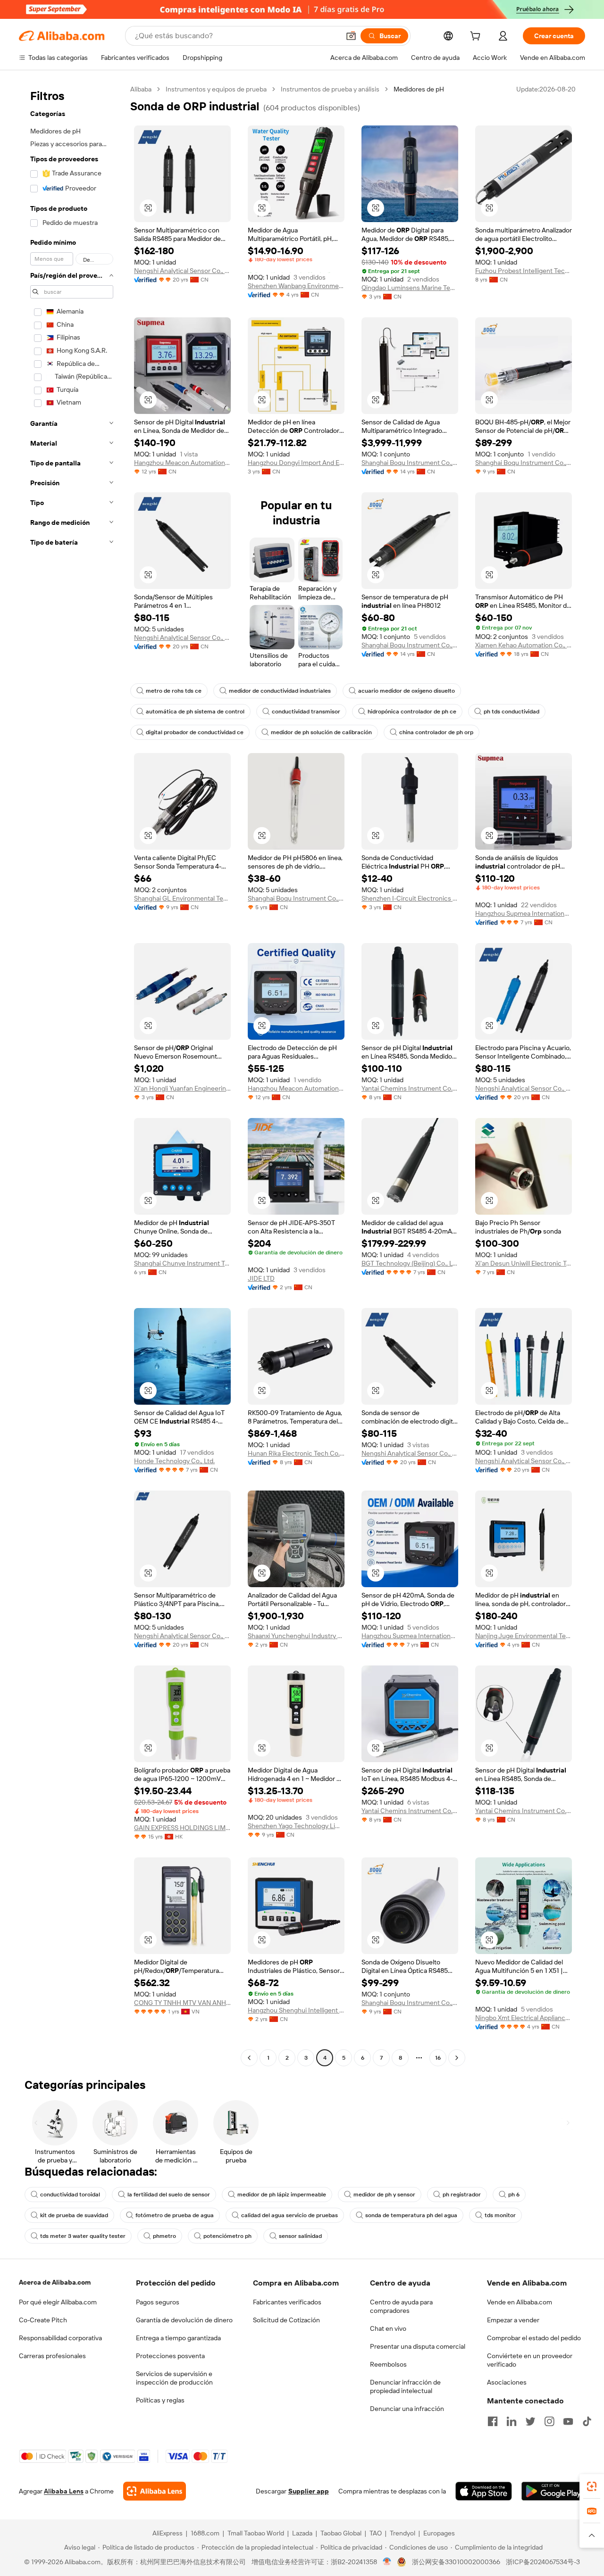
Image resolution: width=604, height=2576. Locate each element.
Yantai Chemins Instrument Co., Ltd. (410, 1088)
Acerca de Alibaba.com (55, 2282)
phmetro (164, 2236)
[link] (592, 2486)
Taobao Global (341, 2533)
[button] (351, 36)
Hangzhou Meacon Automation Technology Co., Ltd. (182, 463)
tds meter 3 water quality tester (83, 2236)
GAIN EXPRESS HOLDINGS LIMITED (182, 1828)
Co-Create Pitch (43, 2320)
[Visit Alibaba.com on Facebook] (493, 2421)
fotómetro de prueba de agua (175, 2215)
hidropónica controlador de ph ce (412, 712)
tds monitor (500, 2215)
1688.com (205, 2533)
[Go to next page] (457, 2058)
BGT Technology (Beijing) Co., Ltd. (410, 1263)
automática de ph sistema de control (195, 712)
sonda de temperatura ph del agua (411, 2215)
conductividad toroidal (70, 2195)
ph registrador (462, 2195)
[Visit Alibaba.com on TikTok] (587, 2421)
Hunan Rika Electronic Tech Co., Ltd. (296, 1453)
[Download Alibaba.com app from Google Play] (553, 2491)
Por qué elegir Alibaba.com (58, 2302)
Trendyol (403, 2533)
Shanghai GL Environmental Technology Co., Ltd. (182, 898)
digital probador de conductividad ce (195, 732)
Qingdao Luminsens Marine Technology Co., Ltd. (410, 288)
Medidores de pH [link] (419, 89)
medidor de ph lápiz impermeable (282, 2195)
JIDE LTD (261, 1278)
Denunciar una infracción (407, 2409)
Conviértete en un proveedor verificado (530, 2360)
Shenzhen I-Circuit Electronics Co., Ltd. (410, 898)
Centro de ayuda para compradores (401, 2306)
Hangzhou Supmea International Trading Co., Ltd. (524, 913)
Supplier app (309, 2491)
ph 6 (514, 2195)
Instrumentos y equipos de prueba (216, 89)
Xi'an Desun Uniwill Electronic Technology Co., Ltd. (524, 1263)
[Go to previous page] (249, 2058)
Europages (439, 2533)
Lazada (302, 2533)
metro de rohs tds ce (174, 691)
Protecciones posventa (170, 2356)
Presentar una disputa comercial (418, 2346)
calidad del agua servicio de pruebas (289, 2215)
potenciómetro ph (227, 2236)
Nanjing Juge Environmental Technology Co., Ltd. (524, 1636)
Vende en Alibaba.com (520, 2302)
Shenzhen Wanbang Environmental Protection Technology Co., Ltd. (296, 286)
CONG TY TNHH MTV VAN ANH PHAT (182, 2003)
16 (438, 2058)
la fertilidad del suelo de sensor (169, 2195)
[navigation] (72, 1075)
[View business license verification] (387, 2562)
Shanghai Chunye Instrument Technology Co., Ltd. (182, 1263)
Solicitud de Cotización (286, 2320)
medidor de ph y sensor (384, 2195)
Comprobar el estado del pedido (534, 2338)
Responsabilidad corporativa (60, 2338)
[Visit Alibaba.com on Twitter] (530, 2421)
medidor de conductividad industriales (280, 691)
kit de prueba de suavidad (74, 2215)
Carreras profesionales (52, 2356)
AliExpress (168, 2533)
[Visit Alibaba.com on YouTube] (568, 2421)
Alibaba (141, 89)
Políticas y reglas (160, 2400)
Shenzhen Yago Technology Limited (296, 1826)
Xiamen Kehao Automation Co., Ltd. (524, 645)
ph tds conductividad (512, 712)
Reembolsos (388, 2364)
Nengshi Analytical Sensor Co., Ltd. (182, 271)
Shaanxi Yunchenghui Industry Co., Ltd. (296, 1636)
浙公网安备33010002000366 (456, 2562)
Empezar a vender (513, 2320)
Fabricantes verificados (287, 2302)
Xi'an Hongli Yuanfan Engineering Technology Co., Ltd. (182, 1088)
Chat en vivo (388, 2328)
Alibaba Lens (64, 2491)
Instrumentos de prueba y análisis (330, 89)
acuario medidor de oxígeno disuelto (407, 691)
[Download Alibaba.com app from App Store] (484, 2491)
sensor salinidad (300, 2236)
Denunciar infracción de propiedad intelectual (405, 2386)
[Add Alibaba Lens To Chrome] (155, 2491)
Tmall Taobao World (256, 2533)
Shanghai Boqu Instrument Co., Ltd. (410, 463)
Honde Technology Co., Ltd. (174, 1461)
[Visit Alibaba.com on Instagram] (549, 2421)
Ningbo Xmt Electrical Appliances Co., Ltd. (524, 2018)
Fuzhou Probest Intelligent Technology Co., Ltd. (524, 271)
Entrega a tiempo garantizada (178, 2338)
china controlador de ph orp (436, 732)
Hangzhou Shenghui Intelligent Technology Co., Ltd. (296, 2010)
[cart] (477, 37)
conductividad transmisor (306, 712)
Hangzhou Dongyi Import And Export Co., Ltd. (296, 463)
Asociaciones (507, 2382)
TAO (376, 2533)
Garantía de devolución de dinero (184, 2320)
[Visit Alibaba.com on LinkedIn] (512, 2421)
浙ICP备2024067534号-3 (543, 2562)
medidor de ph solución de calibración (321, 732)
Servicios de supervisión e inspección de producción (174, 2378)
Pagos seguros (158, 2302)
